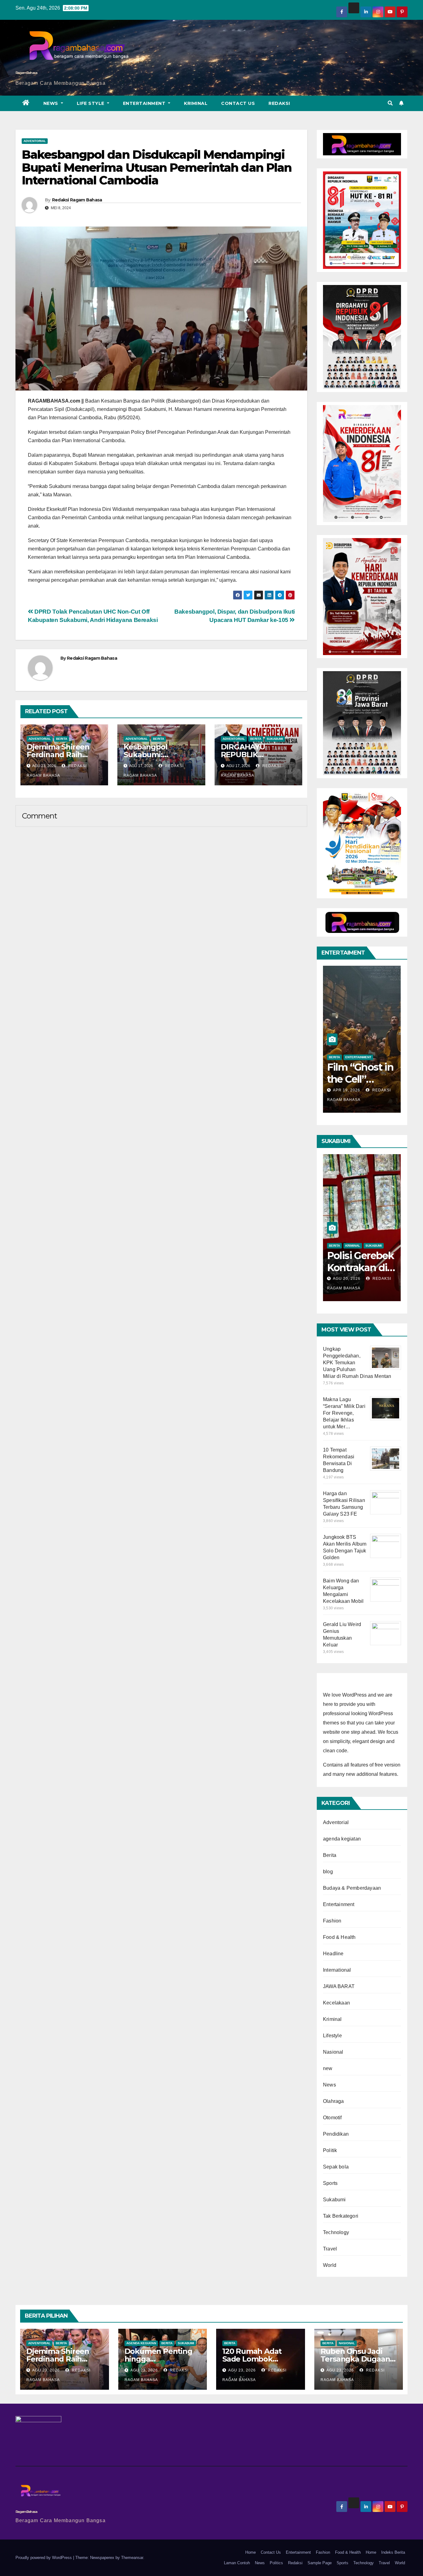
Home (251, 2552)
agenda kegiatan (342, 1839)
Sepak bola (336, 2167)
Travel (330, 2249)
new (328, 2068)
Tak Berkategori (341, 2216)
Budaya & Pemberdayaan (352, 1888)
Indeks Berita (393, 2552)
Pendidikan (336, 2134)
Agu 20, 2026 (347, 1279)
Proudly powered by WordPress (44, 2558)
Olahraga (334, 2101)
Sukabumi (275, 739)
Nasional (333, 2052)
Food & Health (339, 1937)
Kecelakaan (336, 2003)
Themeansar (132, 2558)
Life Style (91, 103)
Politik (330, 2150)
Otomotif (332, 2118)
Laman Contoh (237, 2563)
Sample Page (320, 2563)
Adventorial (35, 141)
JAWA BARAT (339, 1986)
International (337, 1970)
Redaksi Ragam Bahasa (77, 200)
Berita (62, 739)
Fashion (332, 1921)
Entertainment (145, 103)
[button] (390, 103)
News (52, 103)
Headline (333, 1954)
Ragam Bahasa (26, 73)
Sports (330, 2183)
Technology (336, 2232)
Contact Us (238, 103)
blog (328, 1872)
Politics (276, 2563)
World (330, 2265)
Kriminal (196, 103)
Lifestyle (332, 2036)
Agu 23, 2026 (46, 2370)
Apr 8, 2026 (345, 1090)
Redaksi (279, 103)
